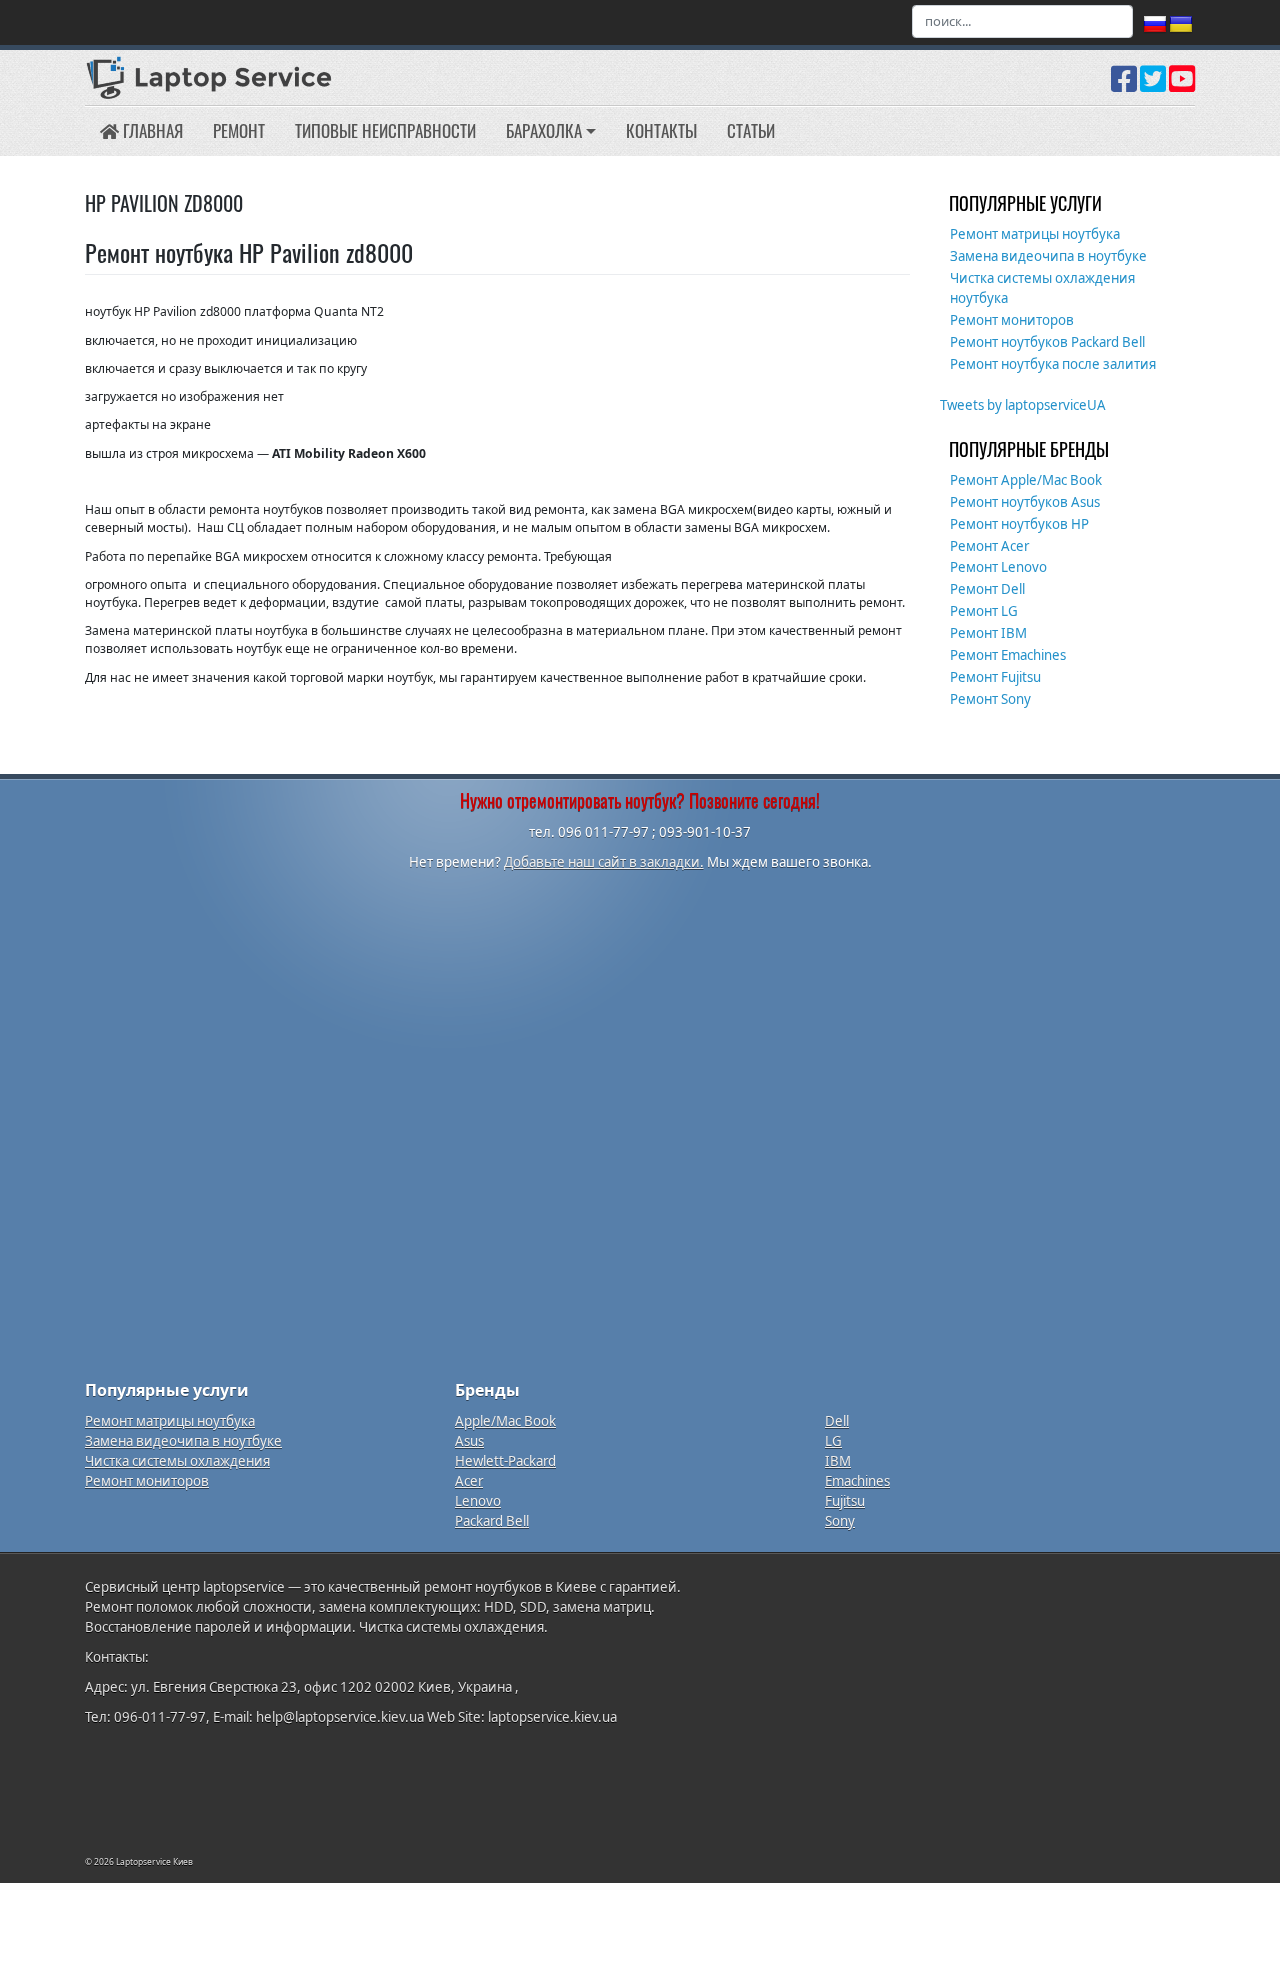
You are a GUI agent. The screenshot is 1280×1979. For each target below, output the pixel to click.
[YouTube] (1182, 86)
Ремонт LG (984, 611)
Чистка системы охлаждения (177, 1461)
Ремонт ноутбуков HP (1019, 524)
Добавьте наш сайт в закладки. (604, 862)
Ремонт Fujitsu (995, 677)
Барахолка (544, 130)
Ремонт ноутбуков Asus (1025, 502)
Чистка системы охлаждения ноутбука (1042, 288)
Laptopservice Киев (154, 1861)
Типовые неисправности (385, 130)
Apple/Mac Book (505, 1421)
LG (833, 1441)
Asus (469, 1441)
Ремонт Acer (989, 546)
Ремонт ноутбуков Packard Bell (1047, 342)
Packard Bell (492, 1521)
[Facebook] (1124, 86)
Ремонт (239, 130)
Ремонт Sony (990, 699)
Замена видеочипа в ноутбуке (1048, 256)
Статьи (751, 130)
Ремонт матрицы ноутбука (1035, 234)
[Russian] (1155, 25)
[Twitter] (1153, 86)
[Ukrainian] (1181, 25)
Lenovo (478, 1501)
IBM (838, 1461)
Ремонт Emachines (1008, 655)
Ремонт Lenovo (998, 567)
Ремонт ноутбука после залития (1053, 364)
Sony (840, 1521)
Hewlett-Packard (505, 1461)
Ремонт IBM (988, 633)
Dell (837, 1421)
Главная (151, 130)
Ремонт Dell (987, 589)
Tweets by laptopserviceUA (1023, 405)
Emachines (857, 1481)
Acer (469, 1481)
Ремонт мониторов (1012, 320)
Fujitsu (845, 1501)
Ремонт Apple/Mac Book (1026, 480)
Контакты (661, 130)
